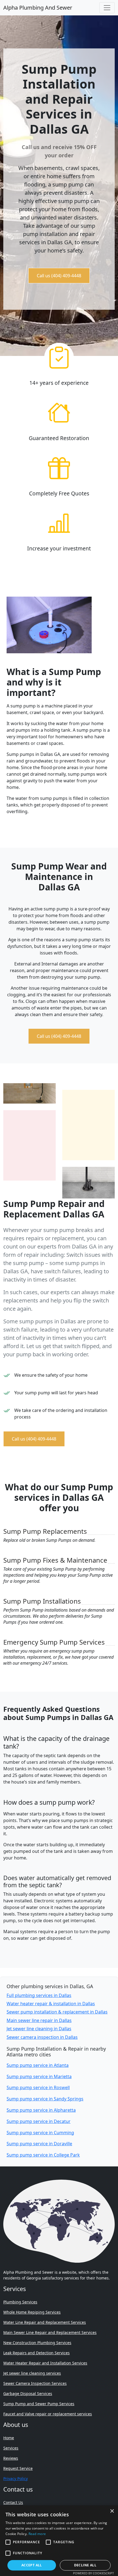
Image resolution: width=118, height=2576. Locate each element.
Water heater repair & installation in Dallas (51, 2004)
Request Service (18, 2468)
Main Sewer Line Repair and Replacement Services (50, 2332)
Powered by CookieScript (93, 2573)
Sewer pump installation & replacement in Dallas (57, 2012)
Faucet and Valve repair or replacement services (48, 2414)
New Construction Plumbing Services (37, 2343)
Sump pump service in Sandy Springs (45, 2099)
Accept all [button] (32, 2565)
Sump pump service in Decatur (39, 2121)
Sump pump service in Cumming (40, 2133)
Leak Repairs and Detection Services (36, 2353)
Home (9, 2438)
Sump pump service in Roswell (38, 2087)
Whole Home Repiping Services (32, 2312)
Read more (37, 2534)
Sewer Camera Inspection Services (35, 2383)
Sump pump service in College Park (43, 2155)
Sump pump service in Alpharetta (41, 2110)
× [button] (112, 2511)
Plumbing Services (20, 2302)
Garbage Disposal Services (28, 2393)
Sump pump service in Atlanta (38, 2065)
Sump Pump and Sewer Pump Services (39, 2404)
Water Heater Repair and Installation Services (45, 2363)
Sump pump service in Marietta (39, 2076)
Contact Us (13, 2502)
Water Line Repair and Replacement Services (45, 2322)
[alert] (59, 2541)
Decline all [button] (85, 2565)
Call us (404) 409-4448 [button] (59, 276)
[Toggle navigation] (107, 8)
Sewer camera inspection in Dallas (42, 2037)
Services (11, 2448)
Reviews (11, 2458)
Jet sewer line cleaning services (32, 2373)
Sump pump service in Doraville (39, 2144)
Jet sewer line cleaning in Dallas (39, 2029)
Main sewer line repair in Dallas (39, 2020)
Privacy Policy (16, 2478)
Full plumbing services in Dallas (39, 1995)
